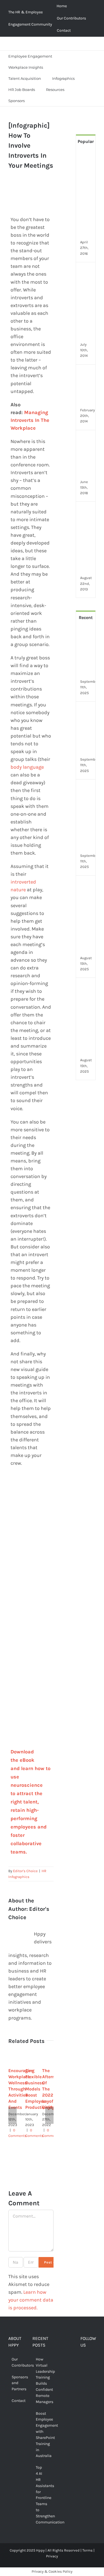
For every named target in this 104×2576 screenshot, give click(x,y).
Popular (86, 141)
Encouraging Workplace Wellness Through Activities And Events (21, 2089)
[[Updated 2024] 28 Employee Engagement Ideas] (87, 374)
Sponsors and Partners (16, 2383)
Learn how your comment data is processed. (31, 2300)
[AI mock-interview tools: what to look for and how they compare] (87, 987)
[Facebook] (83, 2360)
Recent (86, 618)
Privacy (52, 2556)
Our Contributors (16, 2362)
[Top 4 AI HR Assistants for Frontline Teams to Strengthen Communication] (87, 789)
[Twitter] (91, 2360)
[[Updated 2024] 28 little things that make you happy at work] (87, 511)
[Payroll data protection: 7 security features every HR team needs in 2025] (87, 885)
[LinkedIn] (91, 2370)
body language (27, 767)
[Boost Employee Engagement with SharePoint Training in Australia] (87, 711)
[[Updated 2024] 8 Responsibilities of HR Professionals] (87, 440)
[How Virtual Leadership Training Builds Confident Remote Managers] (87, 633)
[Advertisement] (31, 198)
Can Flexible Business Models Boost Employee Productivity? (39, 2089)
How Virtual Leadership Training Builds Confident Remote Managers (40, 2380)
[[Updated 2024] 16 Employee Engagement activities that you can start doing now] (87, 272)
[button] (37, 101)
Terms (87, 2550)
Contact (16, 2401)
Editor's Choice (25, 1871)
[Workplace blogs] (86, 1151)
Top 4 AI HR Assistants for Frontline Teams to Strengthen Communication (40, 2495)
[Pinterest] (83, 2370)
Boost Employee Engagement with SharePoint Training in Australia (40, 2435)
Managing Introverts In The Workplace (30, 420)
